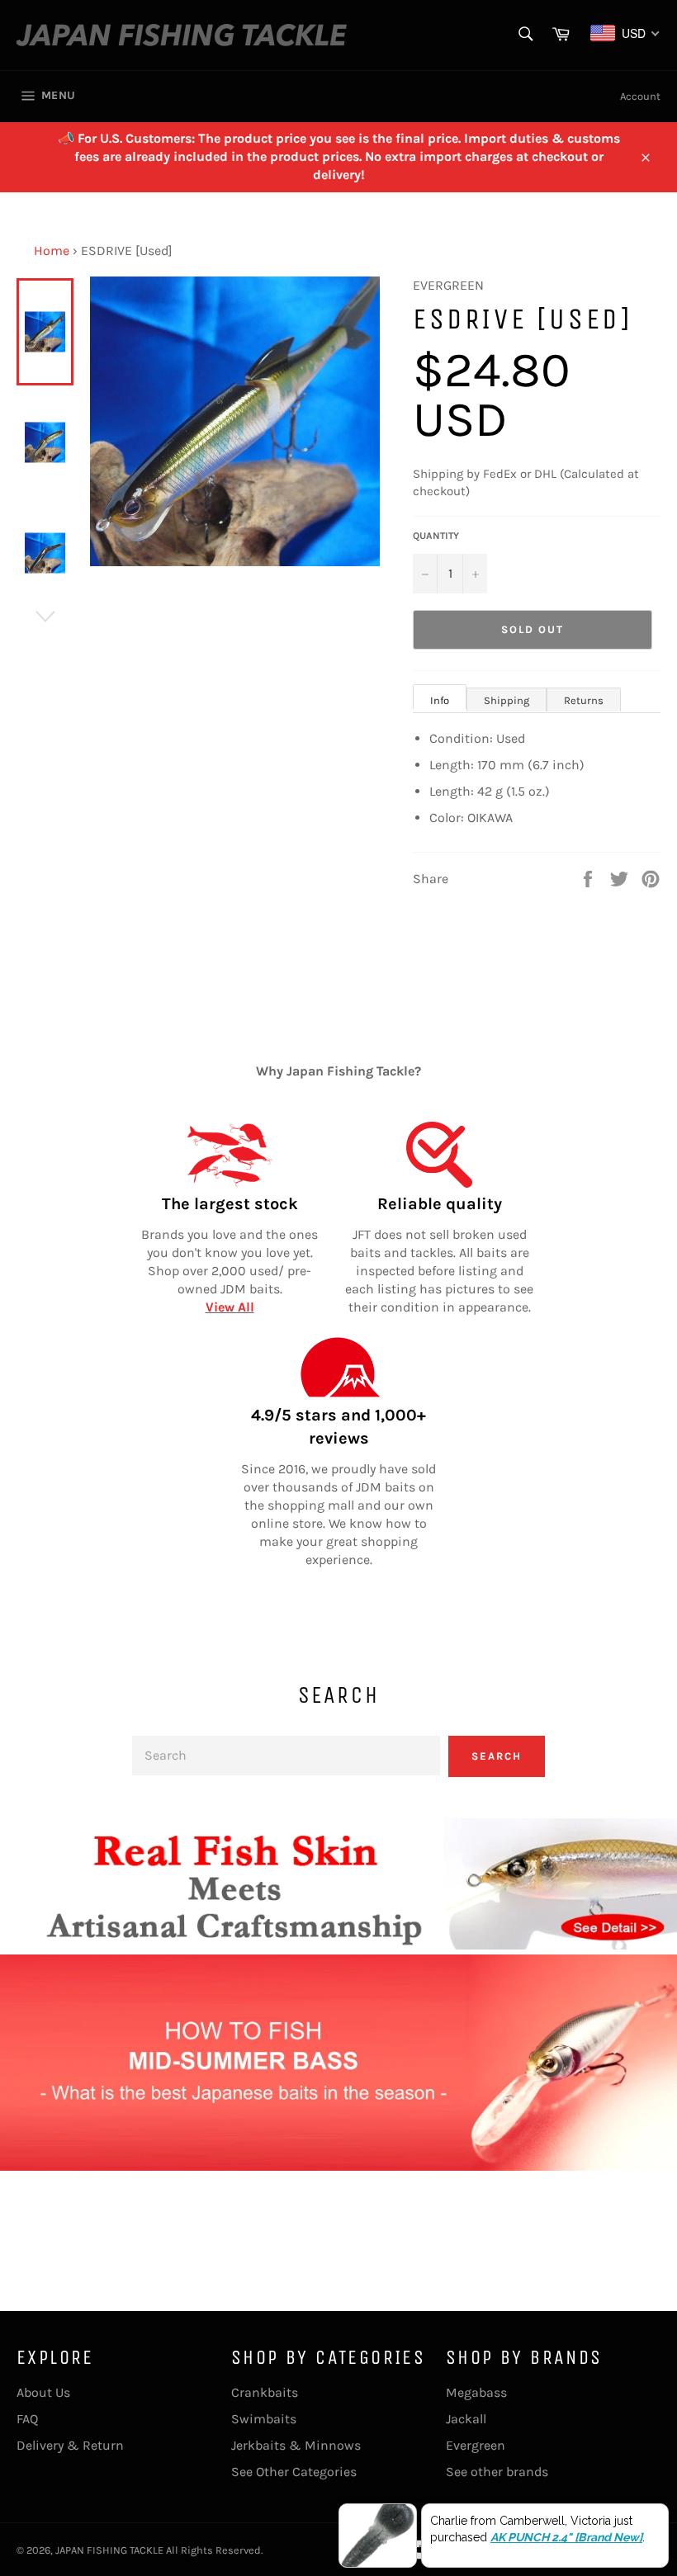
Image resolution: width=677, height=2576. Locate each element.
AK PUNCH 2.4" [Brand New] (566, 2537)
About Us (43, 2392)
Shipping (507, 700)
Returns (584, 700)
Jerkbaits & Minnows (296, 2445)
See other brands (497, 2472)
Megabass (476, 2392)
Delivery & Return (70, 2445)
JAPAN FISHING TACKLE (109, 2550)
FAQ (27, 2419)
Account (640, 96)
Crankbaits (265, 2392)
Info (440, 700)
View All (230, 1307)
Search (497, 1756)
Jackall (466, 2419)
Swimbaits (264, 2419)
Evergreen (476, 2445)
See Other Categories (294, 2472)
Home (52, 251)
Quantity (436, 536)
